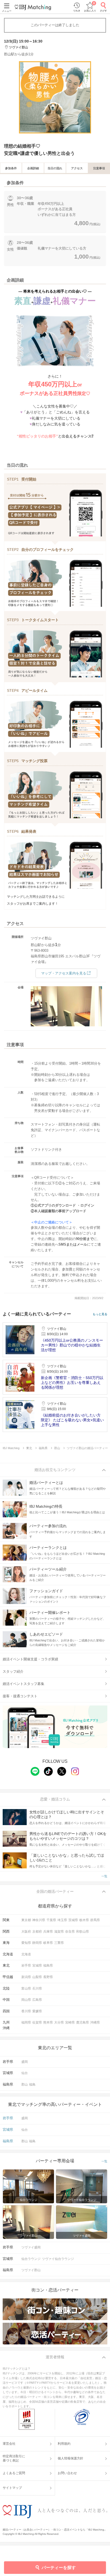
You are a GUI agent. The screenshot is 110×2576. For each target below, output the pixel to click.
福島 (32, 2084)
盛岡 (25, 2062)
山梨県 (37, 1977)
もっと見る (100, 1314)
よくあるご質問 (14, 2473)
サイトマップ (12, 2488)
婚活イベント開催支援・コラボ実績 (30, 1659)
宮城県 (37, 1965)
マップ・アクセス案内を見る (64, 973)
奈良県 (70, 1932)
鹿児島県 (82, 2022)
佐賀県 (37, 2022)
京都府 (37, 1932)
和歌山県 (82, 1932)
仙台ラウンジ (31, 2259)
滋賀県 (59, 1932)
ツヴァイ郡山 (31, 2270)
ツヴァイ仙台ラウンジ (58, 2259)
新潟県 (26, 1977)
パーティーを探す (59, 2568)
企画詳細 (33, 168)
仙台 (25, 2073)
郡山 (25, 2084)
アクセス (77, 168)
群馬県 (95, 1920)
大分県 (59, 2022)
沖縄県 (95, 2022)
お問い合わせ (67, 2473)
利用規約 (64, 2444)
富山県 (26, 1988)
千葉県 (51, 1920)
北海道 (26, 1954)
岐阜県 (48, 1943)
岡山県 (26, 2000)
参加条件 (11, 168)
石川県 (37, 1988)
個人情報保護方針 (70, 2458)
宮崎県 (70, 2022)
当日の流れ (55, 168)
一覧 (104, 1876)
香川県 (26, 2011)
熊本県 (48, 2022)
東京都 (26, 1920)
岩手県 (26, 1965)
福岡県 (26, 2022)
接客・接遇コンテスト (20, 1696)
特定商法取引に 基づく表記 (14, 2458)
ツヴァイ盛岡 (31, 2247)
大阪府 (26, 1932)
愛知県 (26, 1943)
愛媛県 (37, 2011)
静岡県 (37, 1943)
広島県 (37, 2000)
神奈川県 (39, 1920)
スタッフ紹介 (13, 1671)
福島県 (48, 1965)
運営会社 (9, 2444)
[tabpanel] (55, 97)
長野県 (48, 1977)
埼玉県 (62, 1920)
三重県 (59, 1943)
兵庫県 (48, 1932)
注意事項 (99, 168)
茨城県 (73, 1920)
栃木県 (84, 1920)
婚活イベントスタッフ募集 (23, 1684)
